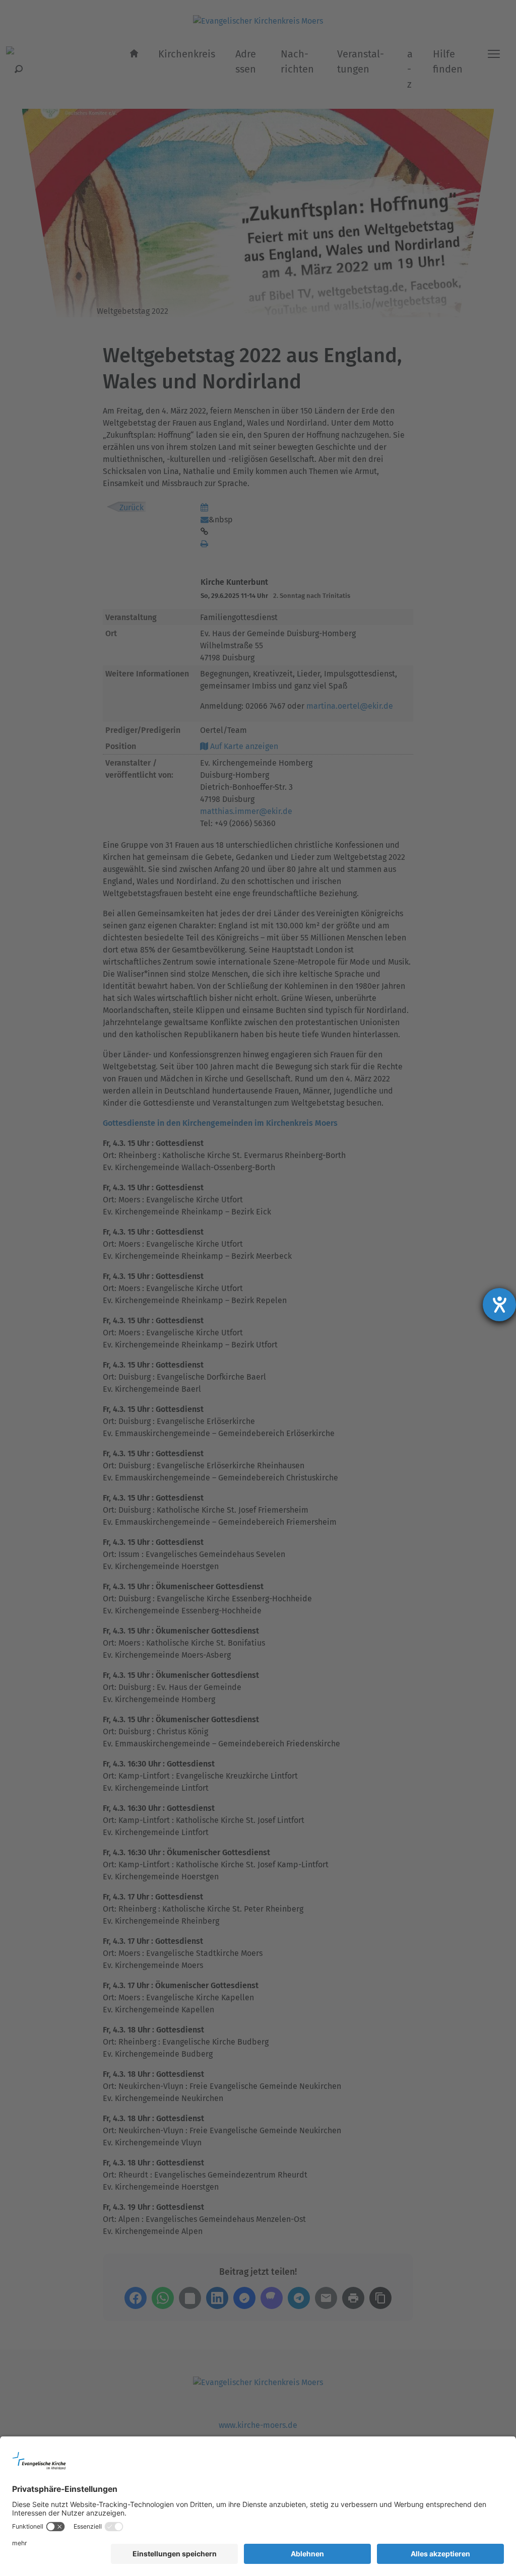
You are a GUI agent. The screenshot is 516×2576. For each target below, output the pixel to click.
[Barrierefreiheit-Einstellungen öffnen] (499, 1305)
